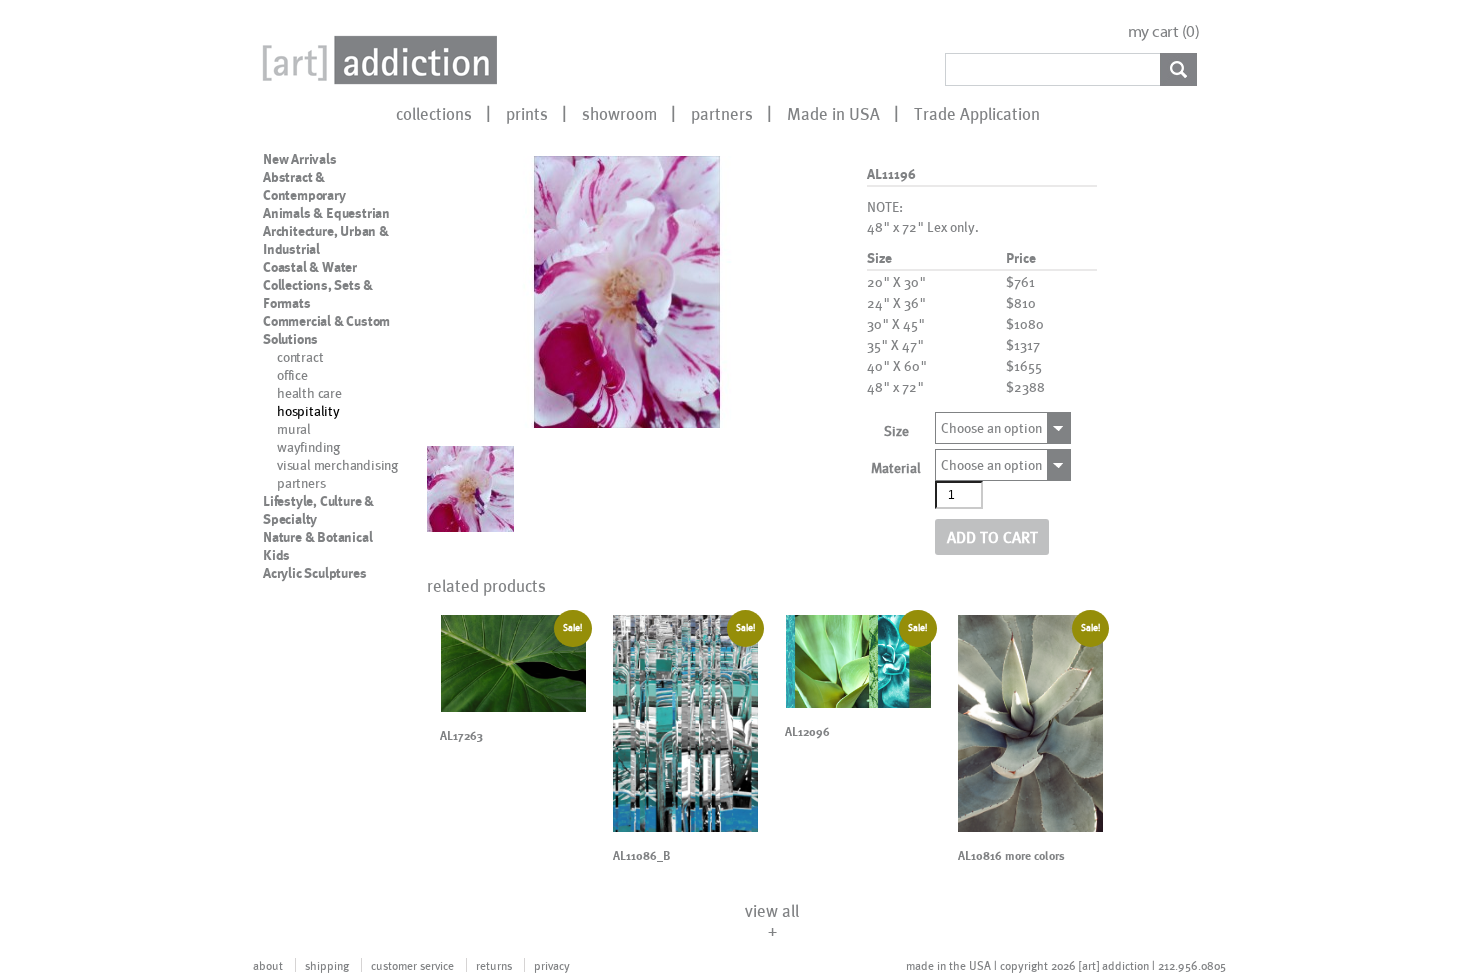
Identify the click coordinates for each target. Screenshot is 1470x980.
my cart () (1164, 31)
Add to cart (992, 536)
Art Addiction (376, 60)
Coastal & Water (310, 267)
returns (494, 965)
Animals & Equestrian (326, 213)
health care (309, 392)
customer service (412, 965)
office (292, 374)
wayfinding (308, 446)
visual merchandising (337, 464)
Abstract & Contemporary (304, 186)
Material (896, 467)
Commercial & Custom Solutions (326, 330)
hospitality (308, 410)
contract (300, 356)
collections (434, 113)
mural (294, 428)
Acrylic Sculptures (314, 573)
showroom (619, 113)
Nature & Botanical (317, 537)
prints (527, 113)
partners (722, 113)
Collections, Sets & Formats (318, 294)
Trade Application (977, 113)
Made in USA (833, 113)
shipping (327, 965)
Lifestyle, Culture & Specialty (318, 510)
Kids (276, 555)
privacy (552, 965)
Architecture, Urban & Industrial (326, 240)
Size (896, 430)
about (268, 965)
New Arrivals (300, 159)
